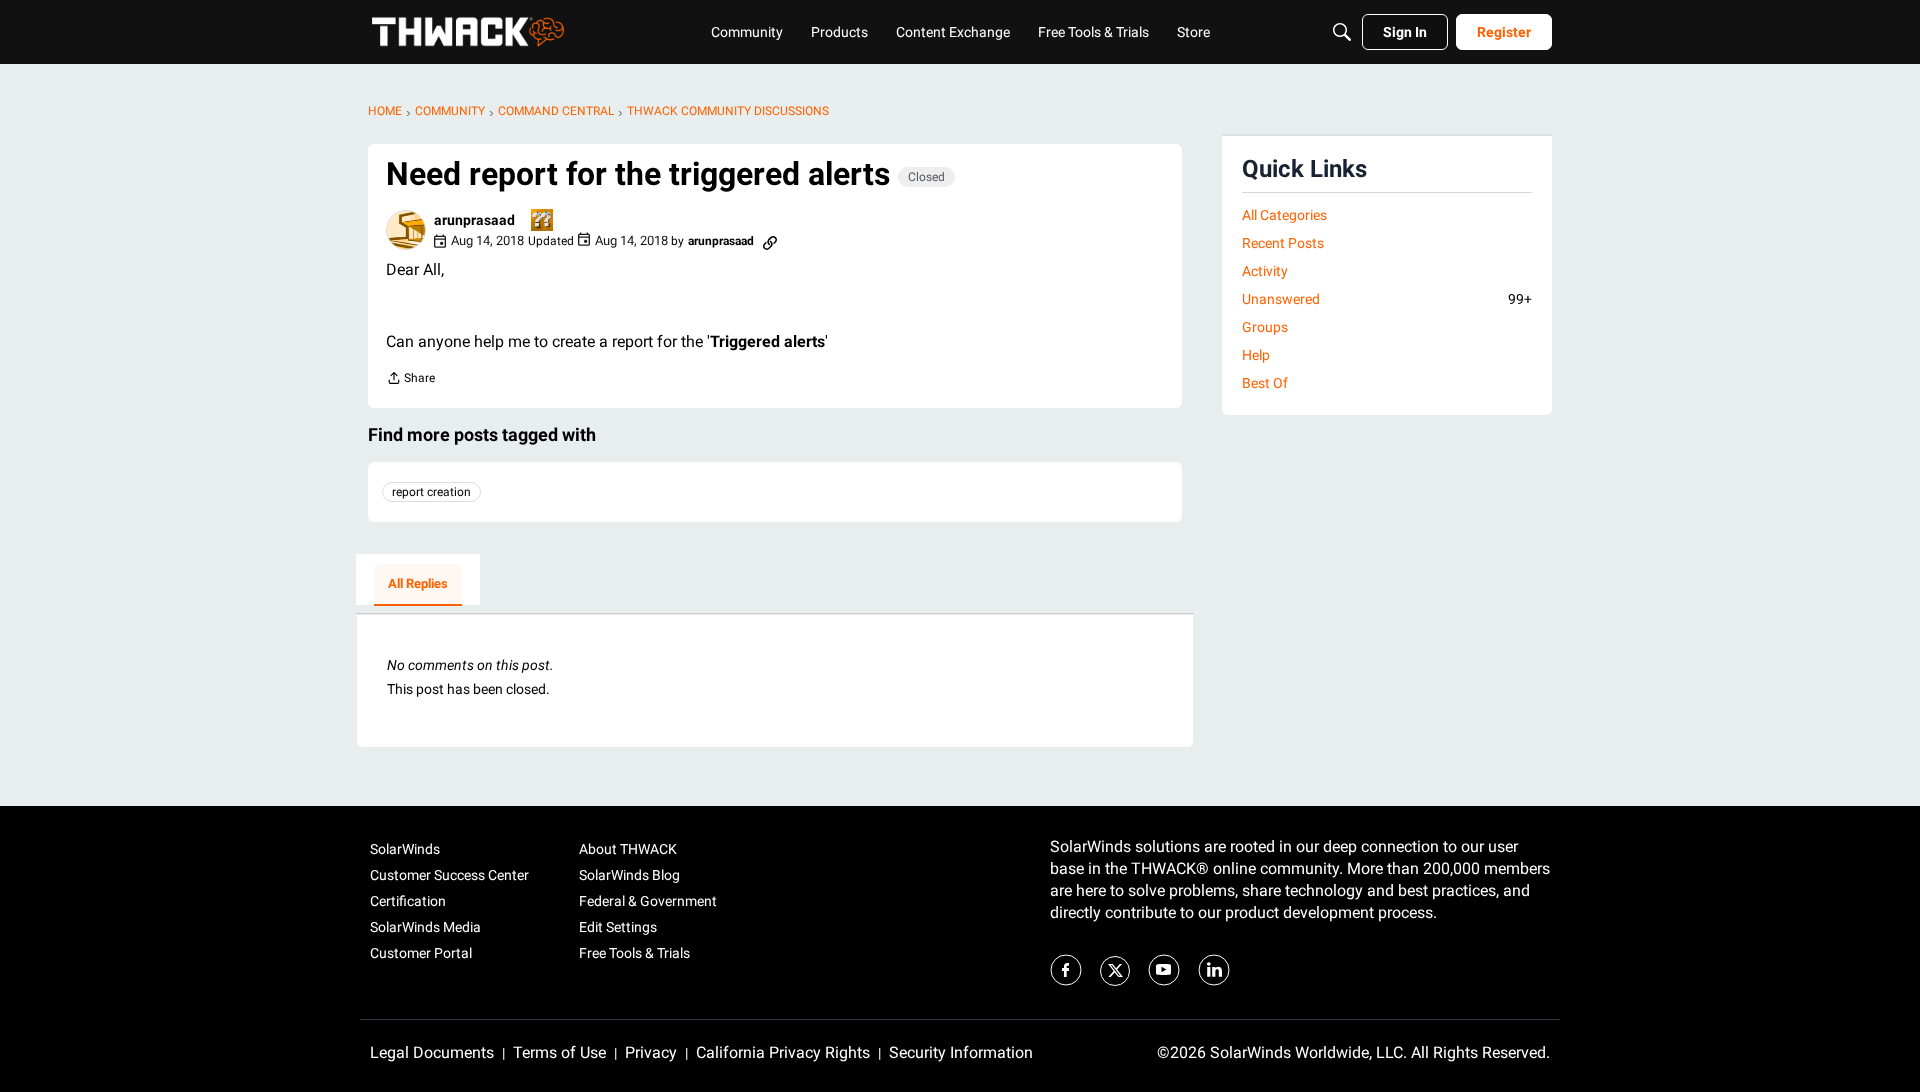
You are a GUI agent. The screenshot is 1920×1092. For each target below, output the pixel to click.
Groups (1265, 327)
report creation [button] (431, 492)
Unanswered (1387, 299)
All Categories (1284, 215)
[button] (406, 230)
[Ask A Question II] (543, 221)
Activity (1265, 271)
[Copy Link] (770, 241)
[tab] (418, 585)
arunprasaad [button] (474, 220)
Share (410, 380)
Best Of (1265, 383)
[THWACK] (468, 32)
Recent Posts (1283, 243)
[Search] (1342, 32)
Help (1256, 355)
